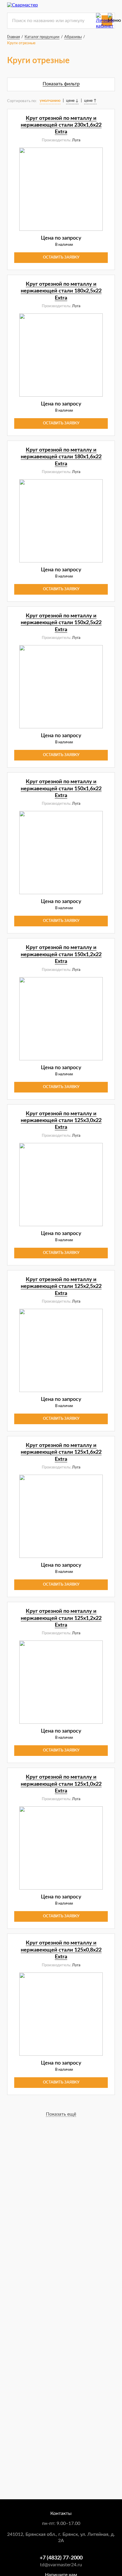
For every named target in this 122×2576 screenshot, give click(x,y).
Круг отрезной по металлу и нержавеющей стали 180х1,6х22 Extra (61, 457)
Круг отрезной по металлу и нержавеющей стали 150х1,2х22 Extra (61, 955)
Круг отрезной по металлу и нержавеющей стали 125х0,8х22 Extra (61, 1950)
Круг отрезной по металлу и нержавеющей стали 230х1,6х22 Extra (61, 125)
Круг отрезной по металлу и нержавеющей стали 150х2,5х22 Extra (61, 623)
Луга (76, 140)
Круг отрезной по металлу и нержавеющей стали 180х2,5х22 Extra (61, 291)
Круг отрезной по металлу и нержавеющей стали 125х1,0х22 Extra (61, 1784)
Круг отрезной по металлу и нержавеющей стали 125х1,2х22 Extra (61, 1618)
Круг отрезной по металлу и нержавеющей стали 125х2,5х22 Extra (61, 1287)
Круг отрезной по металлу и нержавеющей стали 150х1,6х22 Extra (61, 789)
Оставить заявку (61, 257)
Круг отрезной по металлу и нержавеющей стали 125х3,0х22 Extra (61, 1121)
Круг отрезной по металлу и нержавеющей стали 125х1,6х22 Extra (61, 1452)
